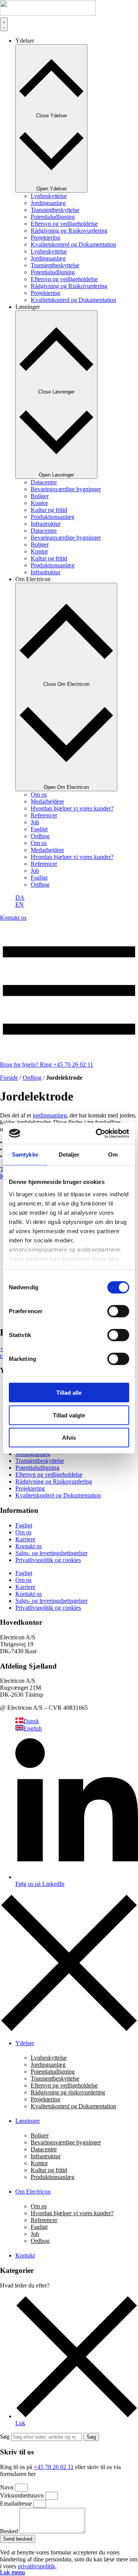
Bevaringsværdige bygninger (66, 489)
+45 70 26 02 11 (54, 2467)
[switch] (118, 1311)
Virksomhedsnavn (23, 2495)
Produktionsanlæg (53, 517)
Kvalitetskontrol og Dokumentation (73, 244)
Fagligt (39, 829)
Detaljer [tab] (69, 1155)
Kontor (39, 503)
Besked (10, 2531)
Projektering (45, 238)
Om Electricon (33, 2192)
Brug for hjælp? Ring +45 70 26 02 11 (47, 1065)
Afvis (69, 1438)
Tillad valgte (69, 1415)
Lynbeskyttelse (49, 196)
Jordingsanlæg (48, 203)
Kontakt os (29, 1546)
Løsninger (28, 2121)
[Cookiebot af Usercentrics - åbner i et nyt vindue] (97, 1133)
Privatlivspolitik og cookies (48, 1560)
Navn (7, 2487)
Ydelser (25, 2043)
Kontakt (25, 2255)
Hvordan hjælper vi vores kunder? (72, 808)
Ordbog (40, 836)
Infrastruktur (46, 524)
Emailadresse (17, 2503)
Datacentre (44, 482)
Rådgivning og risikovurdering (68, 2092)
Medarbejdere (47, 801)
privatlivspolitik (36, 2566)
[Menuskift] (4, 24)
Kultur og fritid (49, 510)
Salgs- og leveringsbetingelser (51, 1553)
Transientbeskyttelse (55, 210)
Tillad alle (69, 1393)
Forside (9, 1078)
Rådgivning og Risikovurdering (69, 231)
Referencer (44, 815)
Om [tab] (113, 1155)
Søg (5, 2437)
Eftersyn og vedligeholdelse (64, 224)
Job (35, 822)
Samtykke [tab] (25, 1155)
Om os (39, 794)
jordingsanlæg (50, 1115)
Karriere (25, 1539)
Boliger (40, 496)
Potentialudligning (53, 217)
